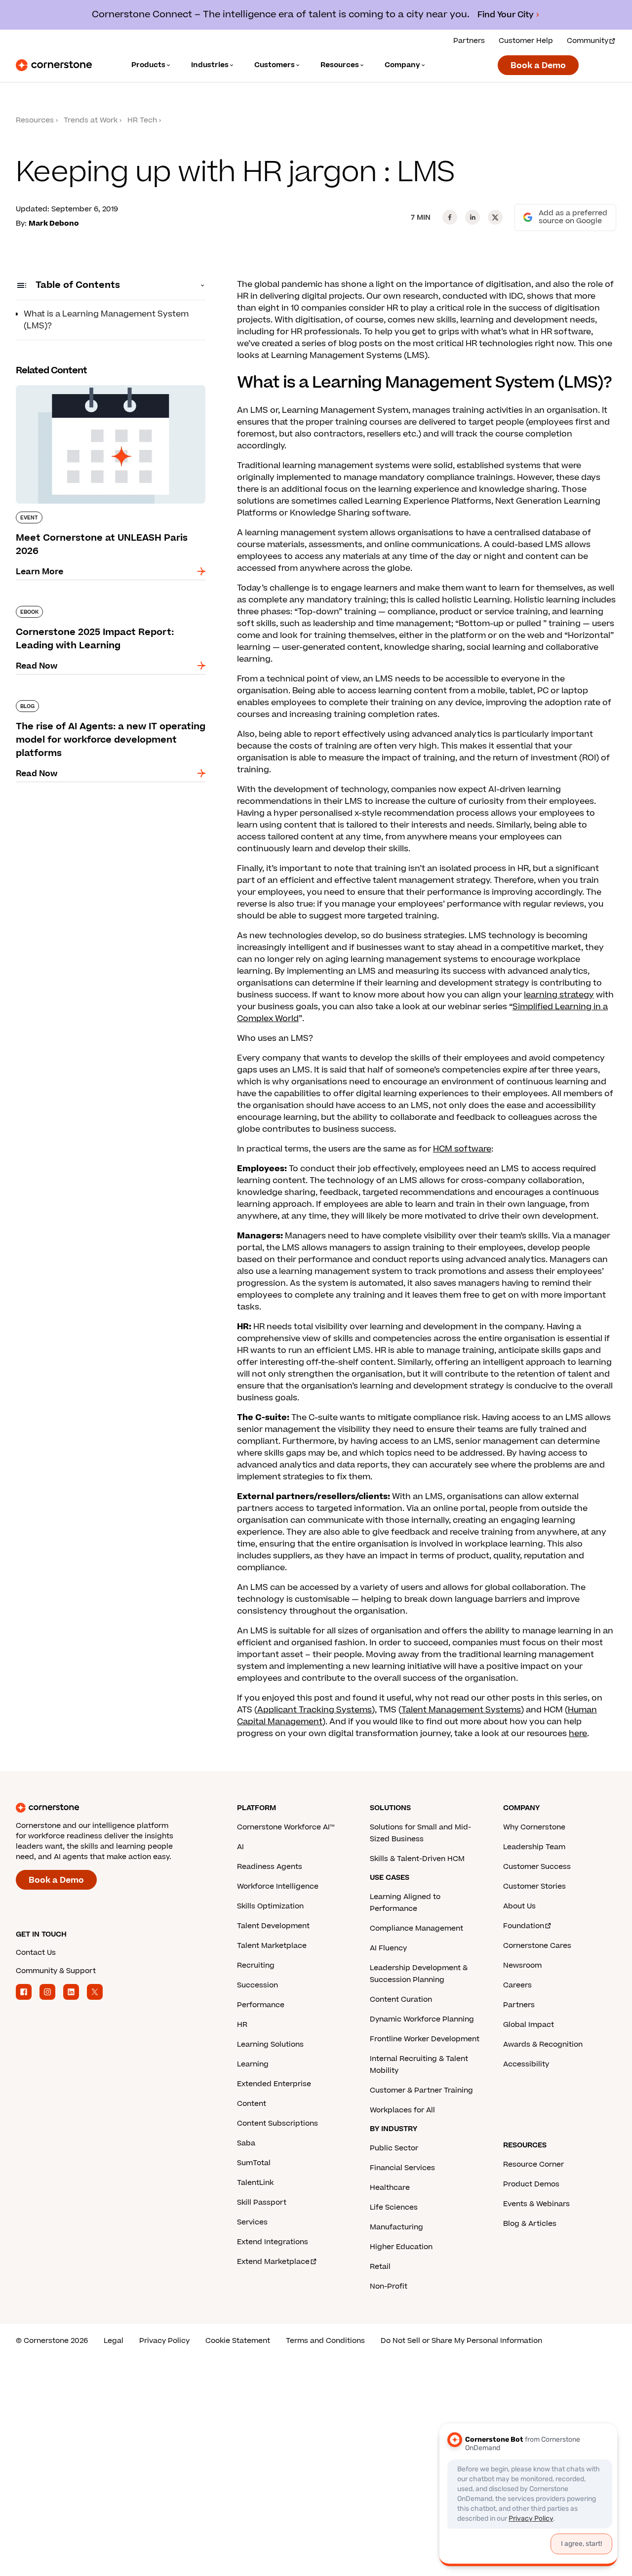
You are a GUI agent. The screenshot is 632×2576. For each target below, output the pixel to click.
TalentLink (255, 2183)
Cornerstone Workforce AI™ (286, 1827)
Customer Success (537, 1867)
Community (588, 41)
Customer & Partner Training (421, 2090)
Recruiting (256, 1965)
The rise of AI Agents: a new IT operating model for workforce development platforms (107, 704)
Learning (253, 2064)
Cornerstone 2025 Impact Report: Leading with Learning (102, 610)
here (578, 1734)
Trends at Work (91, 120)
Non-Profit (389, 2286)
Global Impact (529, 2025)
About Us (519, 1906)
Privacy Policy (164, 2341)
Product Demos (531, 2184)
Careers (517, 1985)
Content (252, 2104)
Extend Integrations (273, 2242)
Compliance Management (416, 1928)
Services (252, 2222)
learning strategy (559, 995)
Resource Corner (533, 2164)
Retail (380, 2267)
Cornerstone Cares (537, 1946)
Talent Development (273, 1926)
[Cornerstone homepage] (111, 1808)
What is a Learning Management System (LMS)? (106, 320)
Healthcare (390, 2188)
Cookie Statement (238, 2341)
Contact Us (36, 1953)
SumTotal (254, 2163)
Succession (257, 1985)
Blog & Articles (530, 2224)
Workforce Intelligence (278, 1886)
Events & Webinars (536, 2204)
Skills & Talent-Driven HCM (417, 1859)
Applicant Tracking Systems (315, 1710)
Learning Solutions (270, 2044)
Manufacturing (396, 2227)
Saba (246, 2143)
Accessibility (526, 2064)
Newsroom (522, 1965)
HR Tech (142, 120)
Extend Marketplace (273, 2262)
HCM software (462, 1149)
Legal (114, 2341)
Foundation (524, 1926)
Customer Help (526, 41)
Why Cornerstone (534, 1827)
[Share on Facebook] (450, 217)
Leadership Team (534, 1847)
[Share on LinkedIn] (473, 217)
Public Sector (394, 2148)
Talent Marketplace (272, 1946)
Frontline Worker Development (425, 2039)
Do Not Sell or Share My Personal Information (461, 2341)
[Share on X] (495, 217)
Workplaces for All (402, 2110)
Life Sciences (394, 2207)
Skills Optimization (270, 1906)
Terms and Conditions (325, 2341)
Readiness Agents (270, 1867)
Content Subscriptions (277, 2123)
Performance (261, 2005)
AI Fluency (388, 1948)
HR (242, 2025)
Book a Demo (538, 66)
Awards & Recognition (543, 2044)
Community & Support (56, 1971)
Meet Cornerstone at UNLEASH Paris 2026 (101, 383)
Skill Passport (262, 2202)
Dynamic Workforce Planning (422, 2019)
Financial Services (402, 2168)
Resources (35, 120)
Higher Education (401, 2247)
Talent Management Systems (461, 1710)
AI (240, 1847)
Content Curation (401, 2000)
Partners (469, 41)
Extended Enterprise (274, 2084)
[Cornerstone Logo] (54, 65)
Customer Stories (534, 1886)
